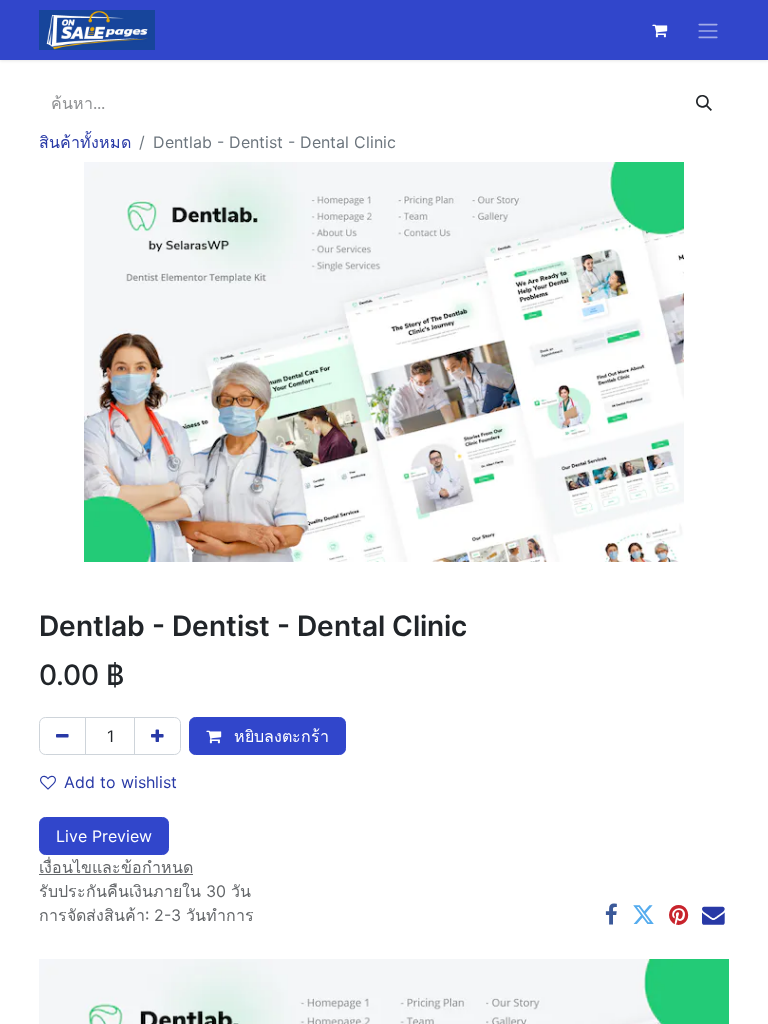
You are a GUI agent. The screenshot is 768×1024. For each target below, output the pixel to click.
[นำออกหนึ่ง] (62, 736)
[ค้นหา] (704, 103)
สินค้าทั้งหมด (85, 142)
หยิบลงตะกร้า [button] (279, 736)
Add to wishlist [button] (120, 782)
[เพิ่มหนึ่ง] (157, 736)
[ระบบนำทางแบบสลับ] (708, 30)
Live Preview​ (104, 836)
